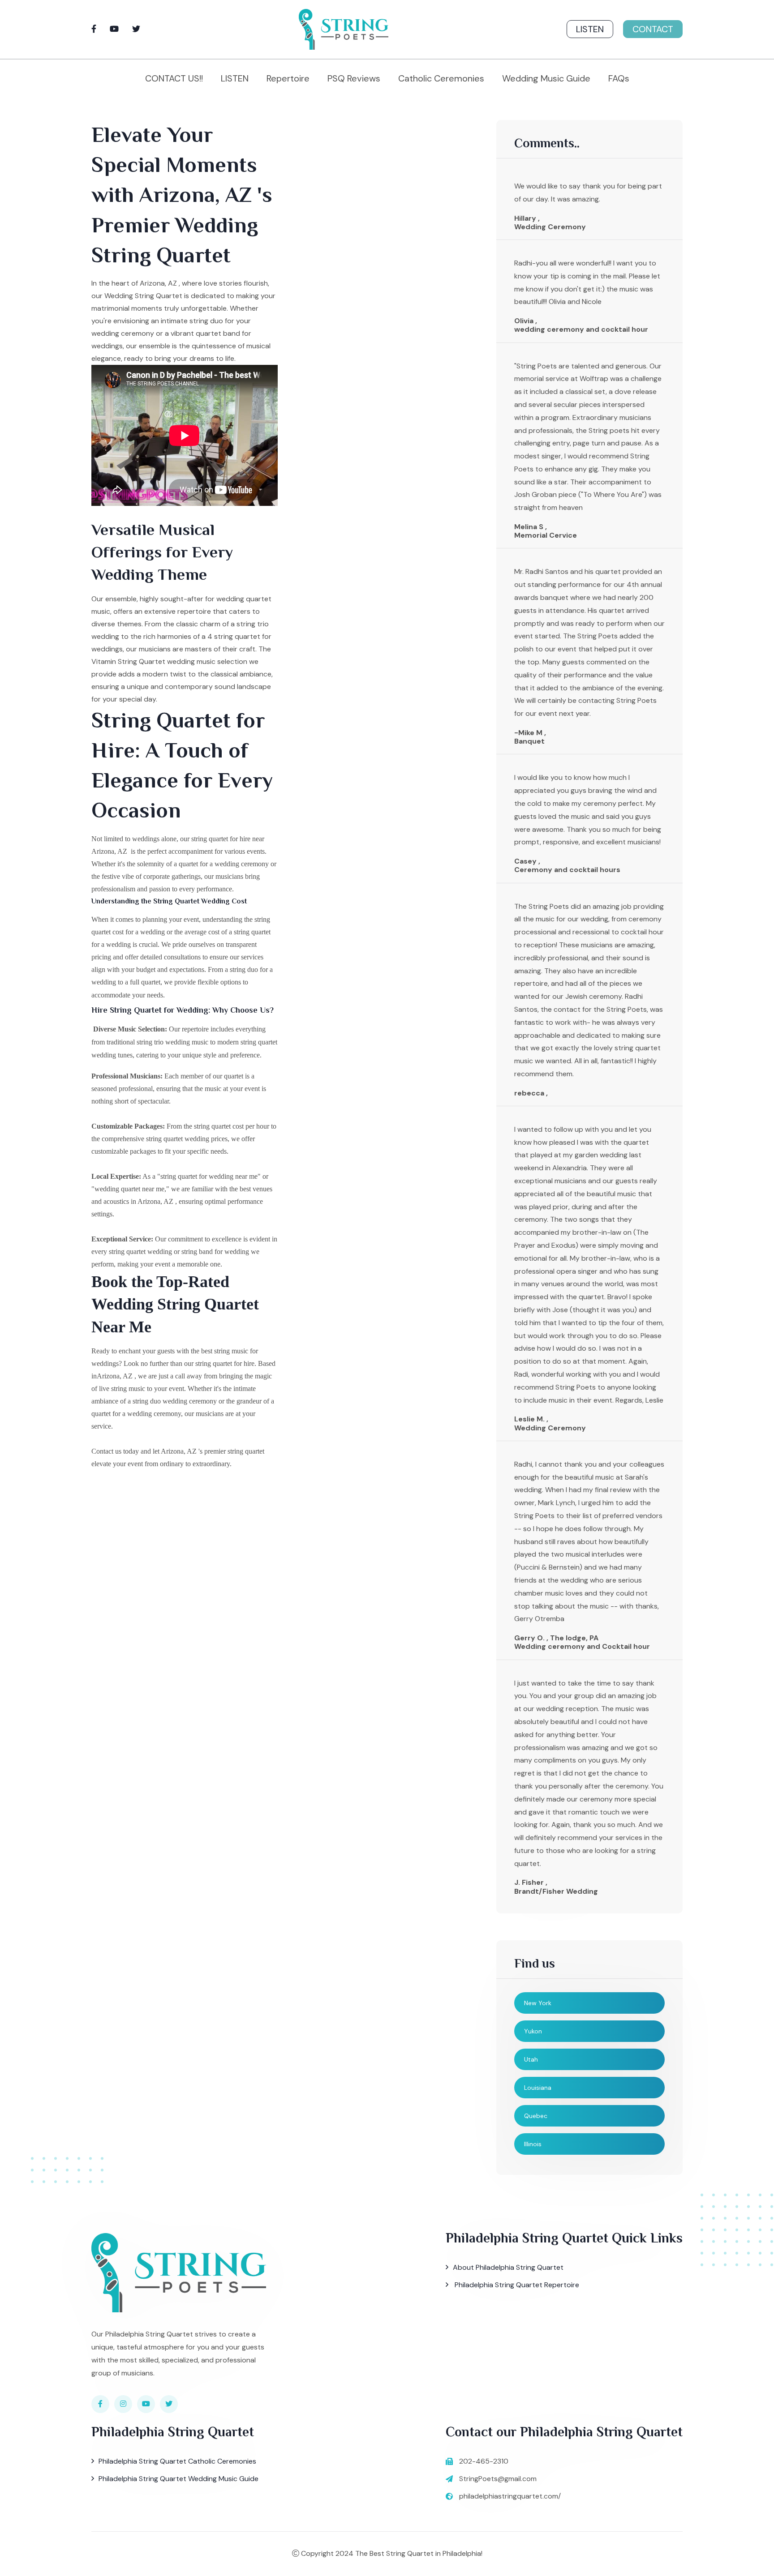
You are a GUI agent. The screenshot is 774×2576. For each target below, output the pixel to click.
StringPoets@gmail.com (498, 2479)
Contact (653, 29)
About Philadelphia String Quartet (508, 2267)
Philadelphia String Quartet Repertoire (516, 2285)
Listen (590, 29)
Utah (531, 2059)
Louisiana (538, 2088)
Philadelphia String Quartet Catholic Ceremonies (177, 2461)
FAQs (619, 78)
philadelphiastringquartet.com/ (510, 2496)
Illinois (533, 2144)
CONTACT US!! (174, 78)
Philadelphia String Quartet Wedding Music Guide (178, 2479)
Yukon (533, 2031)
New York (538, 2003)
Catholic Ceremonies (441, 78)
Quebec (536, 2116)
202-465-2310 (484, 2461)
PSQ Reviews (354, 78)
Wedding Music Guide (546, 78)
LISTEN (235, 78)
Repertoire (288, 78)
